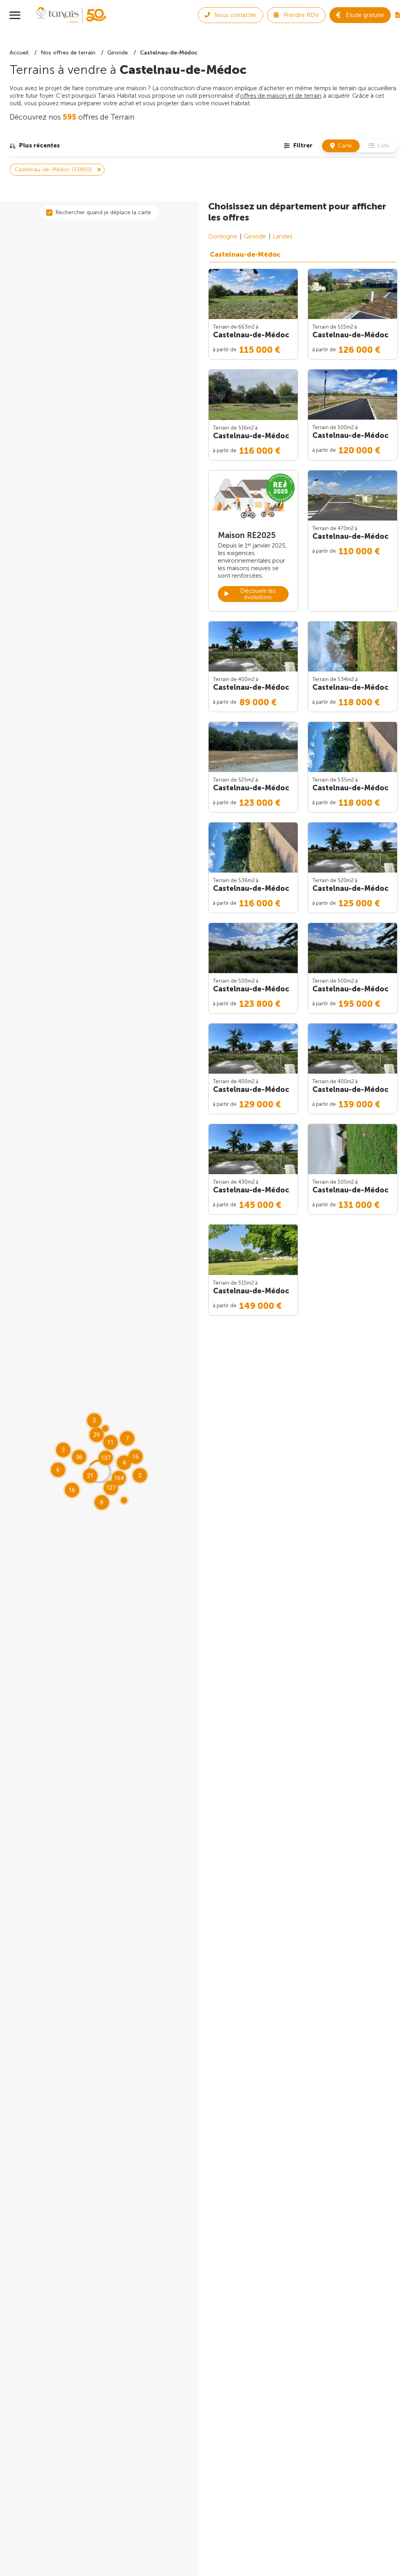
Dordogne (223, 236)
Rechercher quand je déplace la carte (103, 212)
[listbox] (35, 146)
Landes (283, 236)
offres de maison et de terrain (281, 96)
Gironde (255, 236)
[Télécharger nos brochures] (398, 15)
